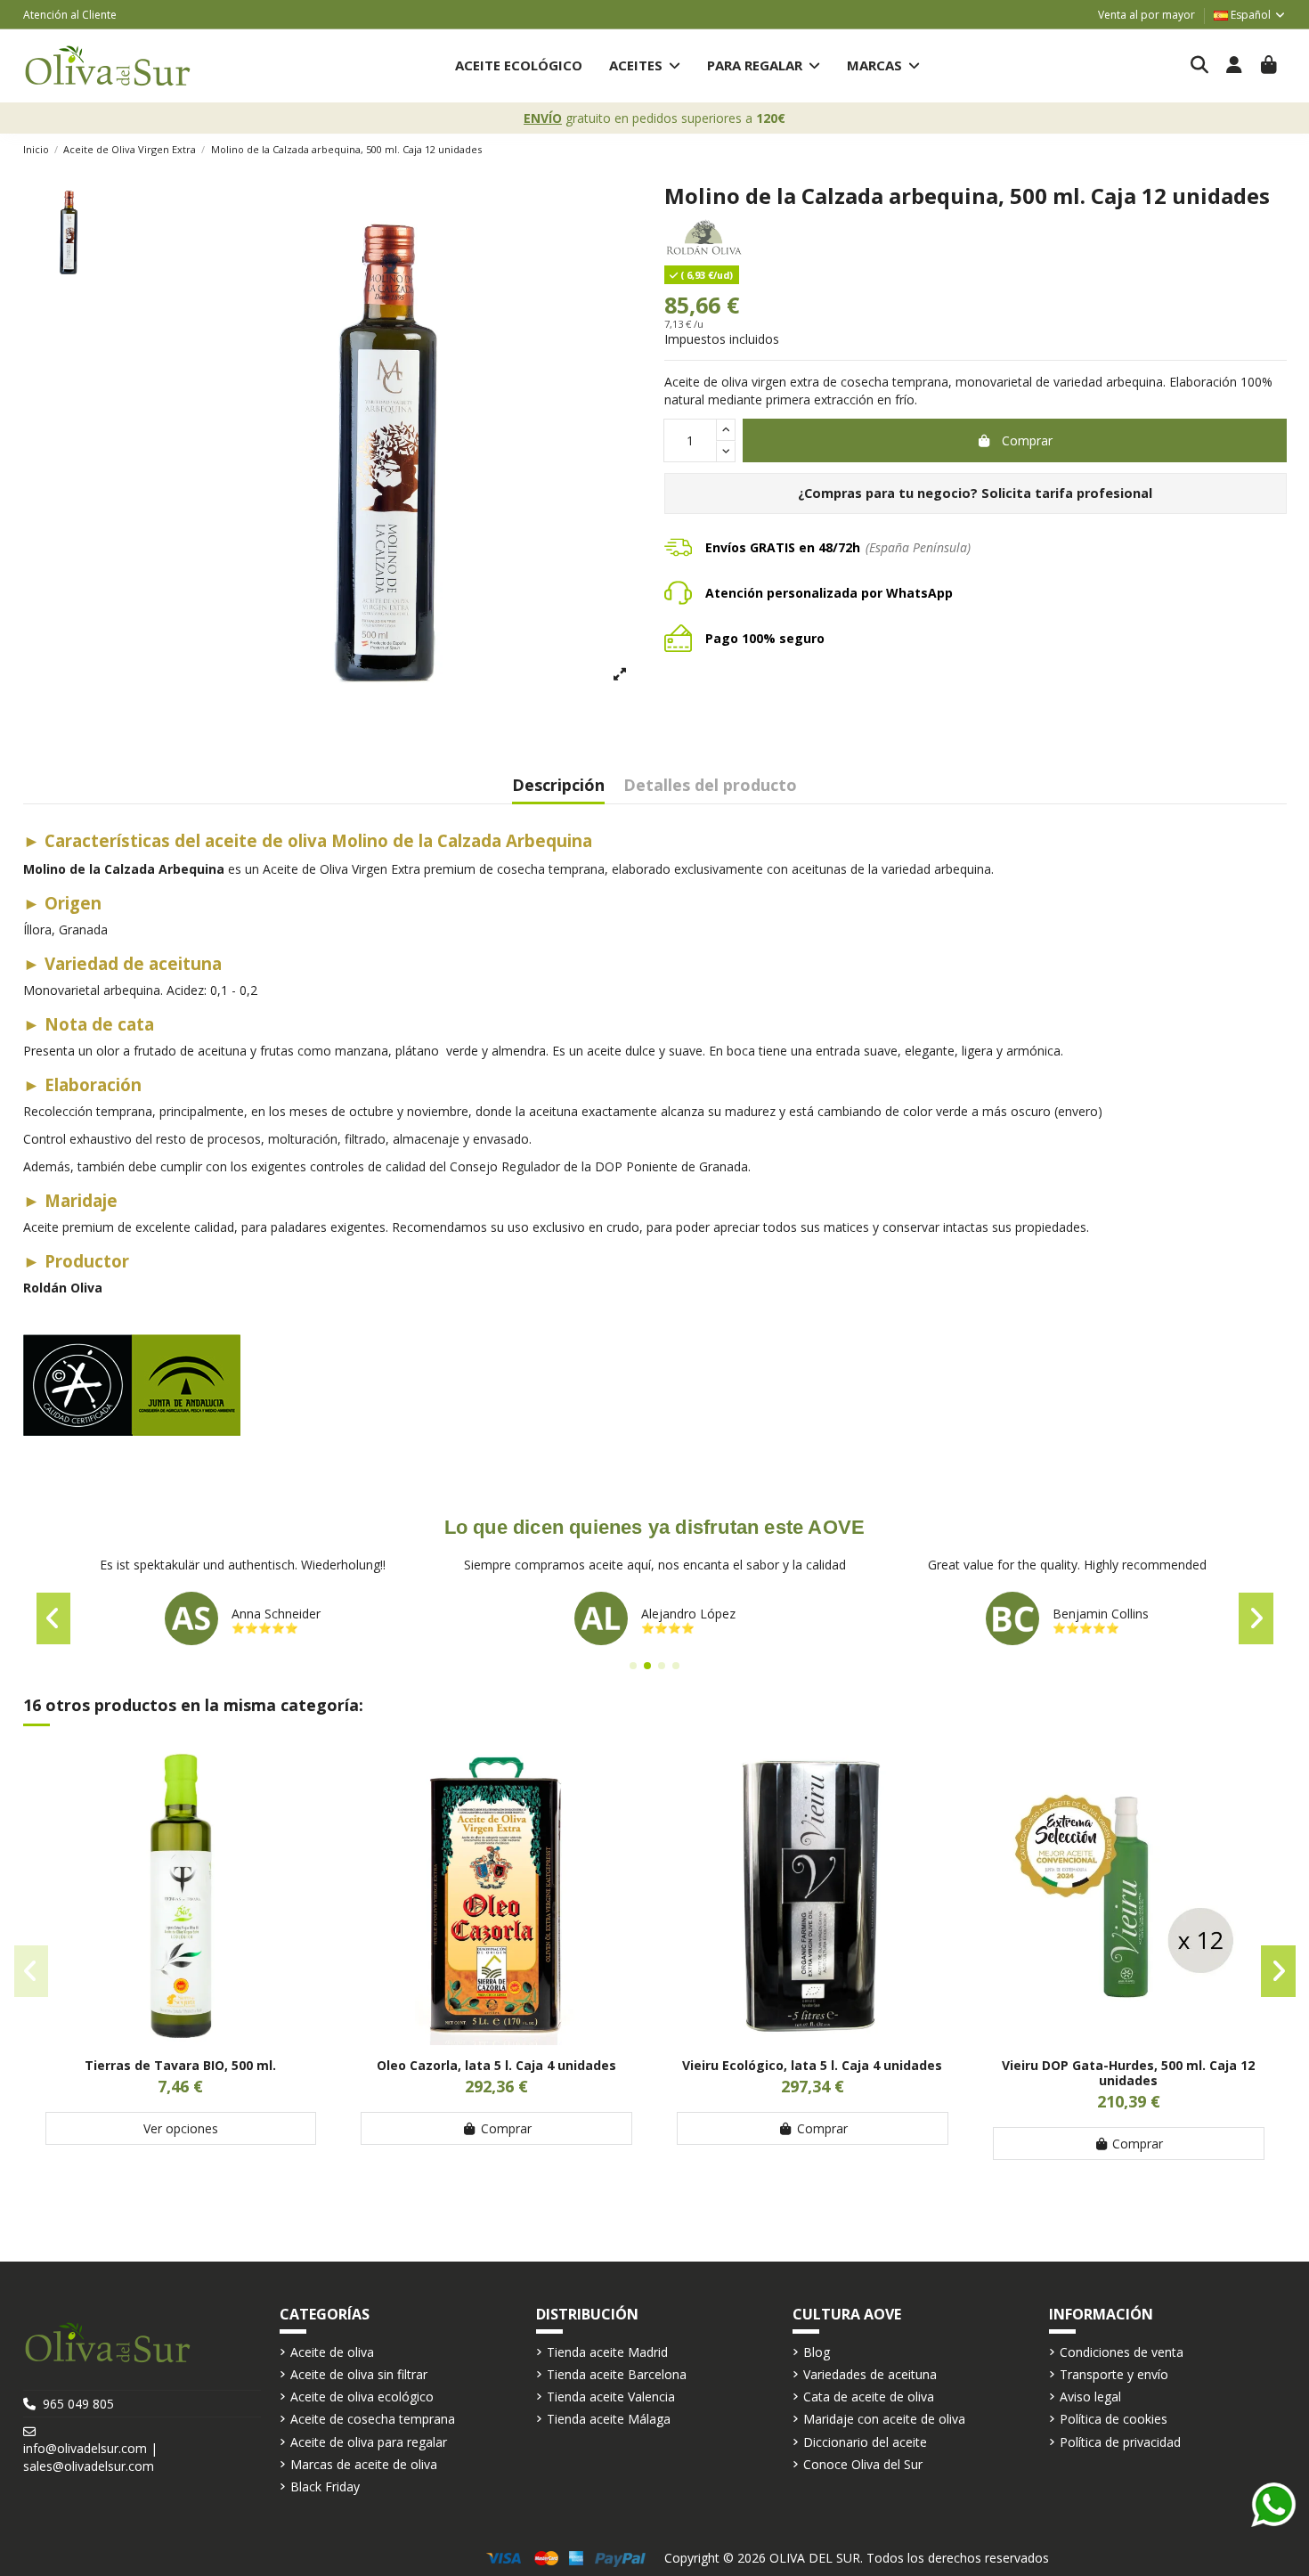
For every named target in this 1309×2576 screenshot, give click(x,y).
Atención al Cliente (70, 15)
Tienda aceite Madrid (607, 2352)
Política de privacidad (1120, 2442)
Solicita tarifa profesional (1067, 493)
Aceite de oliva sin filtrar (359, 2374)
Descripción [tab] (558, 786)
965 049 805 (78, 2404)
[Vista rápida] (181, 2039)
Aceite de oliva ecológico (362, 2397)
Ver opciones (181, 2128)
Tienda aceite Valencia (611, 2397)
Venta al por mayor (1146, 15)
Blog (817, 2352)
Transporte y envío (1114, 2374)
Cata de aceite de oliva (869, 2397)
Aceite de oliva (332, 2352)
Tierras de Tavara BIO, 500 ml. (180, 2065)
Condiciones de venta (1122, 2352)
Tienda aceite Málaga (609, 2419)
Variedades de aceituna (870, 2374)
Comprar (1027, 440)
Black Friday (325, 2486)
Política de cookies (1114, 2419)
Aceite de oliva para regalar (369, 2442)
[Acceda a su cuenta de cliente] (1235, 66)
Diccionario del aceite (865, 2442)
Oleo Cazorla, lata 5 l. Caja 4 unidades (496, 2065)
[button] (645, 65)
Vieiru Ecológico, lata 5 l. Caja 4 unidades (812, 2065)
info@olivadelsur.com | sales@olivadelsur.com (90, 2457)
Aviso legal (1090, 2397)
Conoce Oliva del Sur (863, 2464)
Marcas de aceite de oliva (364, 2464)
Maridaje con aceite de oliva (884, 2419)
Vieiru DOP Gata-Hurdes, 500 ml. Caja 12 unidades (1128, 2073)
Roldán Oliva (63, 1288)
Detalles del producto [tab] (710, 786)
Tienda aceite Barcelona (617, 2374)
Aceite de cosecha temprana (373, 2419)
